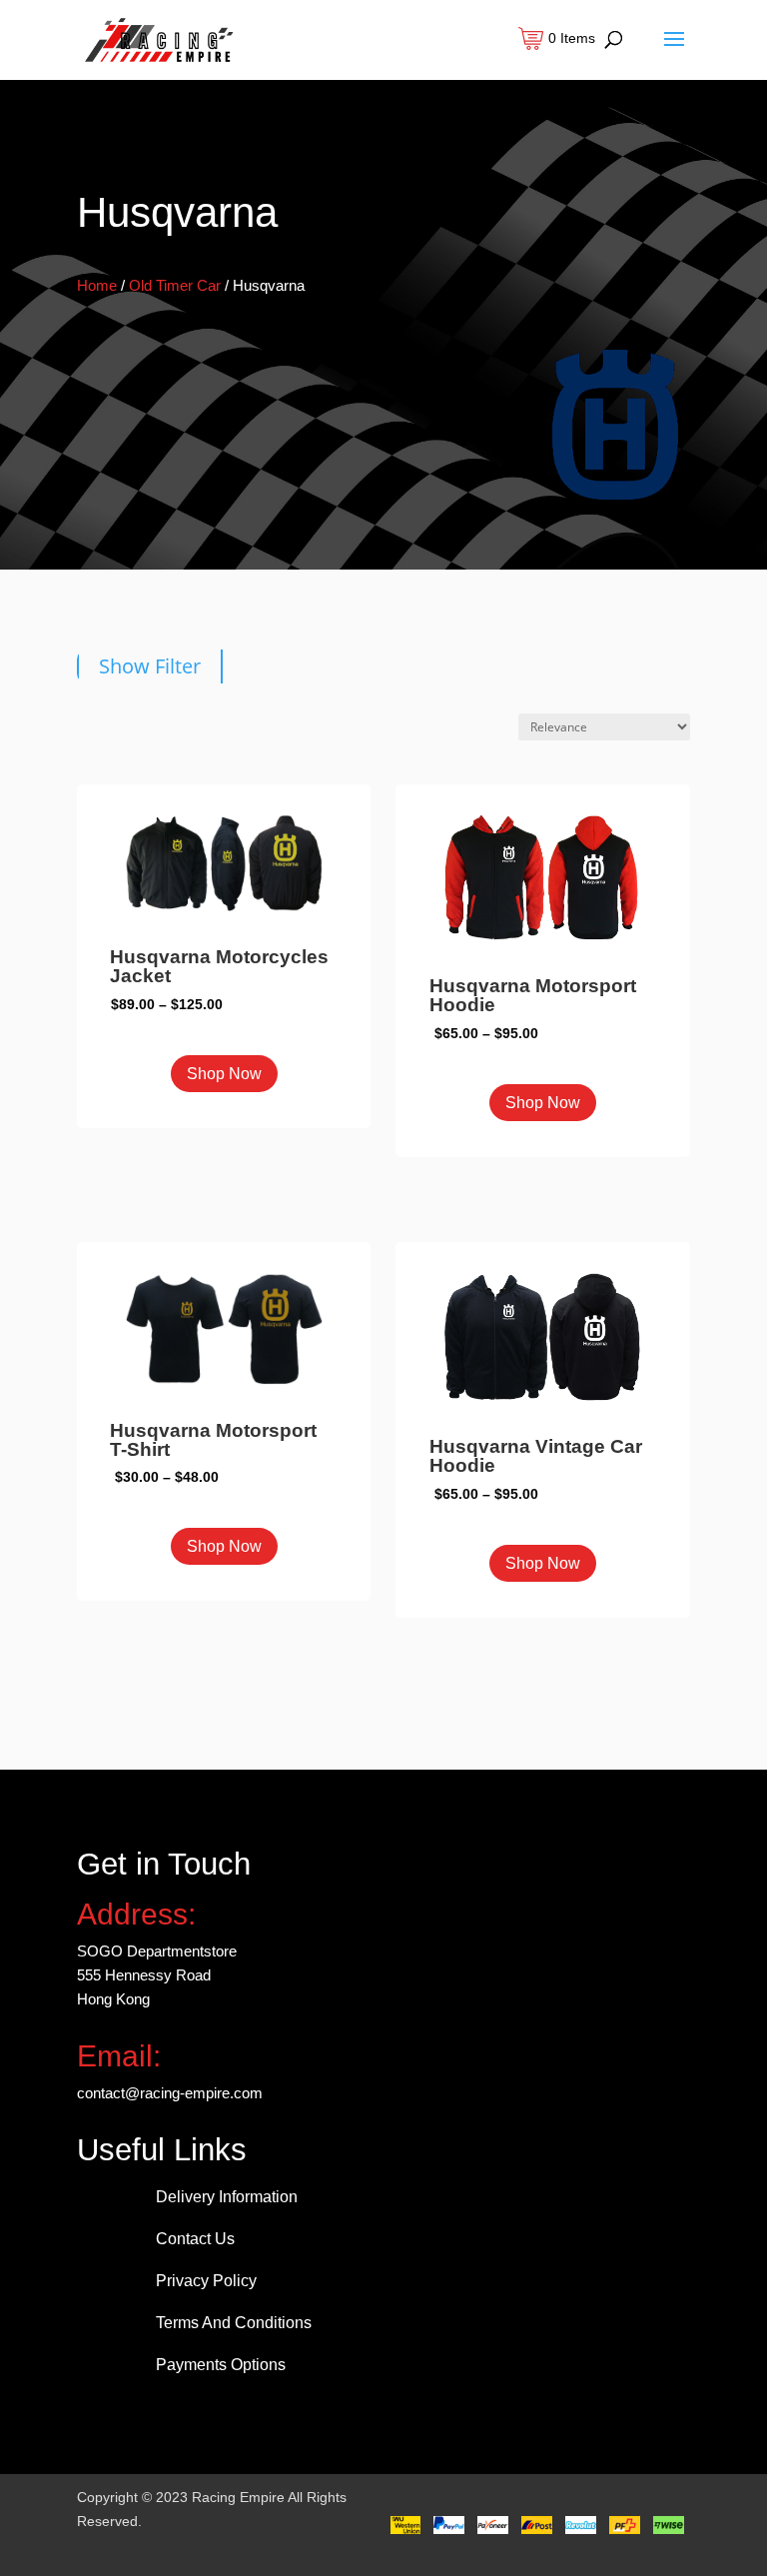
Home (97, 285)
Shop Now (224, 1074)
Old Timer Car (175, 285)
